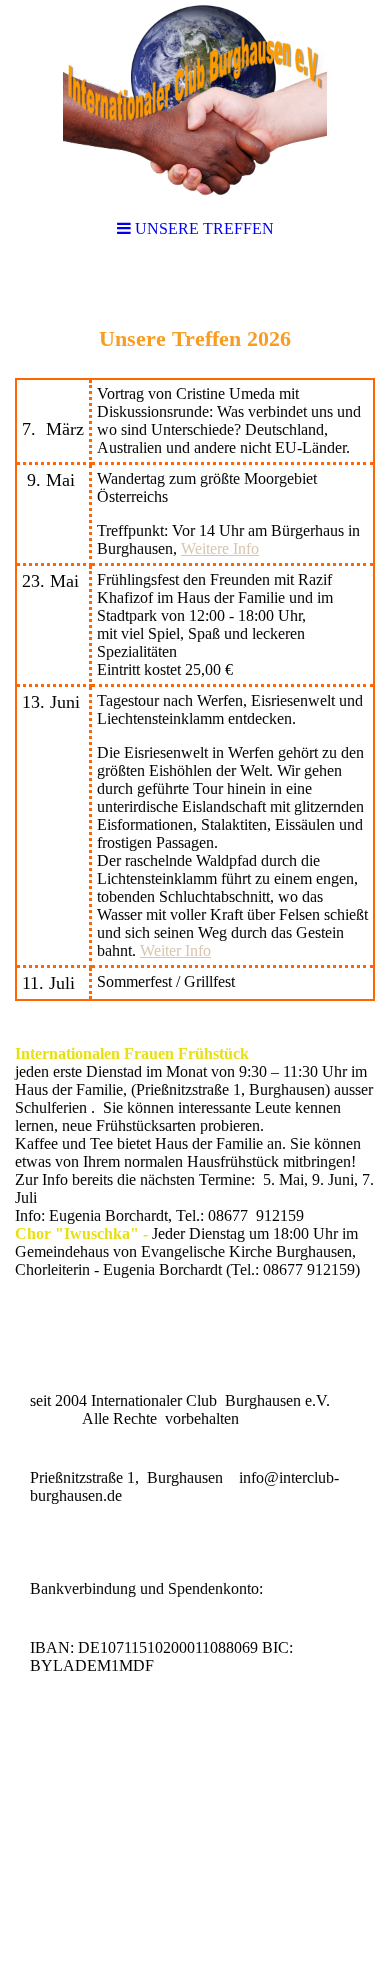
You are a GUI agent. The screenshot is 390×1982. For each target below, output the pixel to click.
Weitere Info (220, 548)
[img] (195, 100)
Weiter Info (175, 950)
